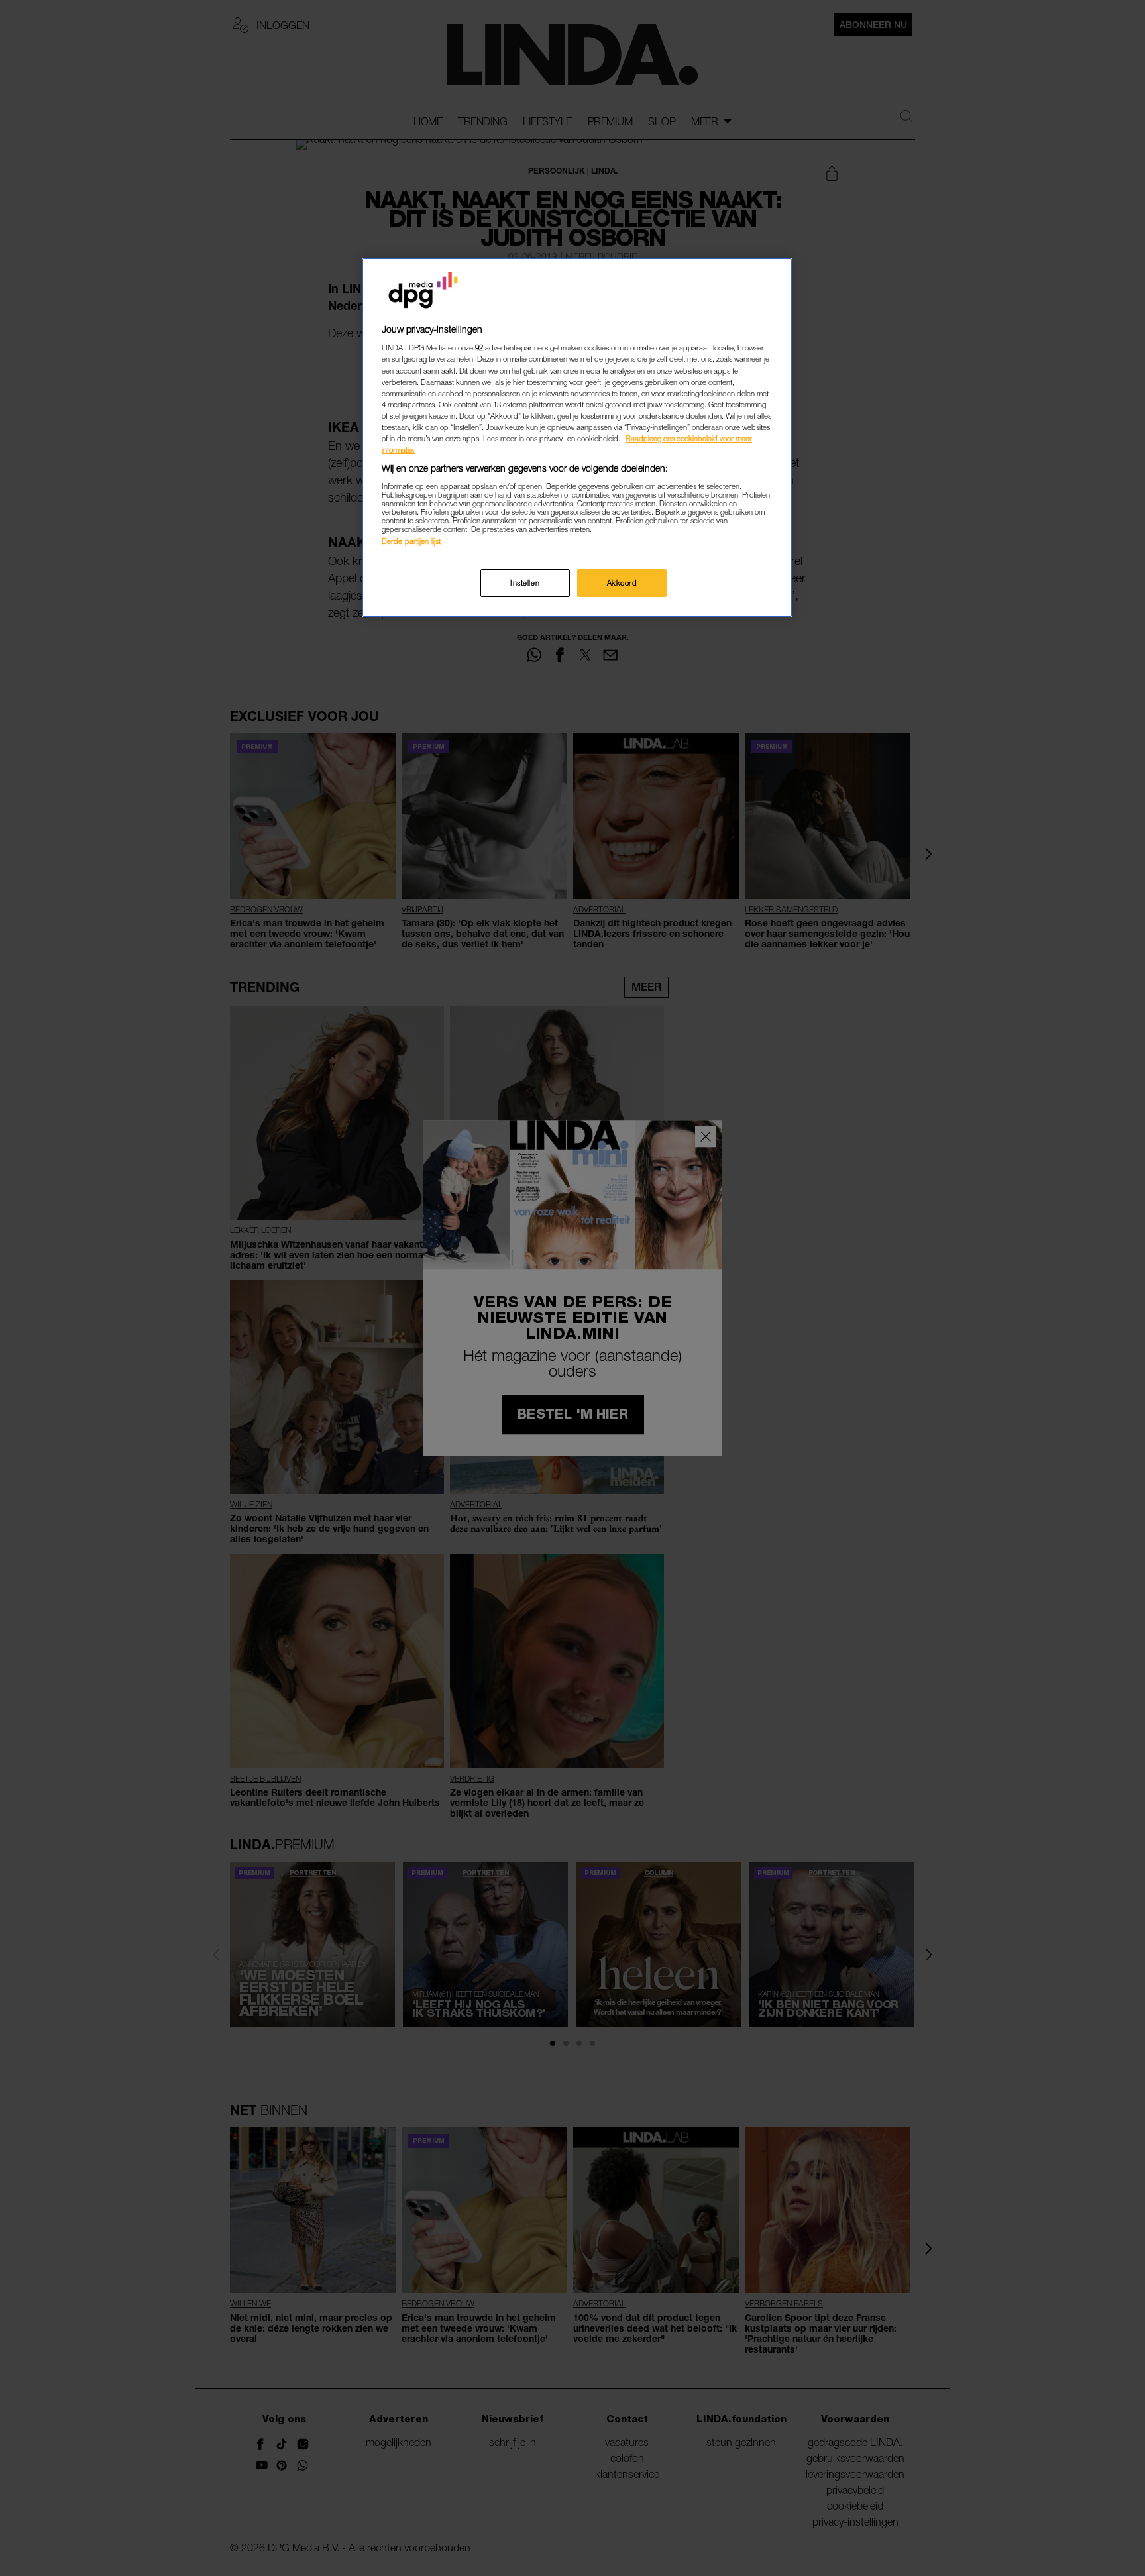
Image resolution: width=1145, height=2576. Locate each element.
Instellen (525, 583)
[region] (577, 438)
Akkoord (622, 583)
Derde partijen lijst (411, 541)
